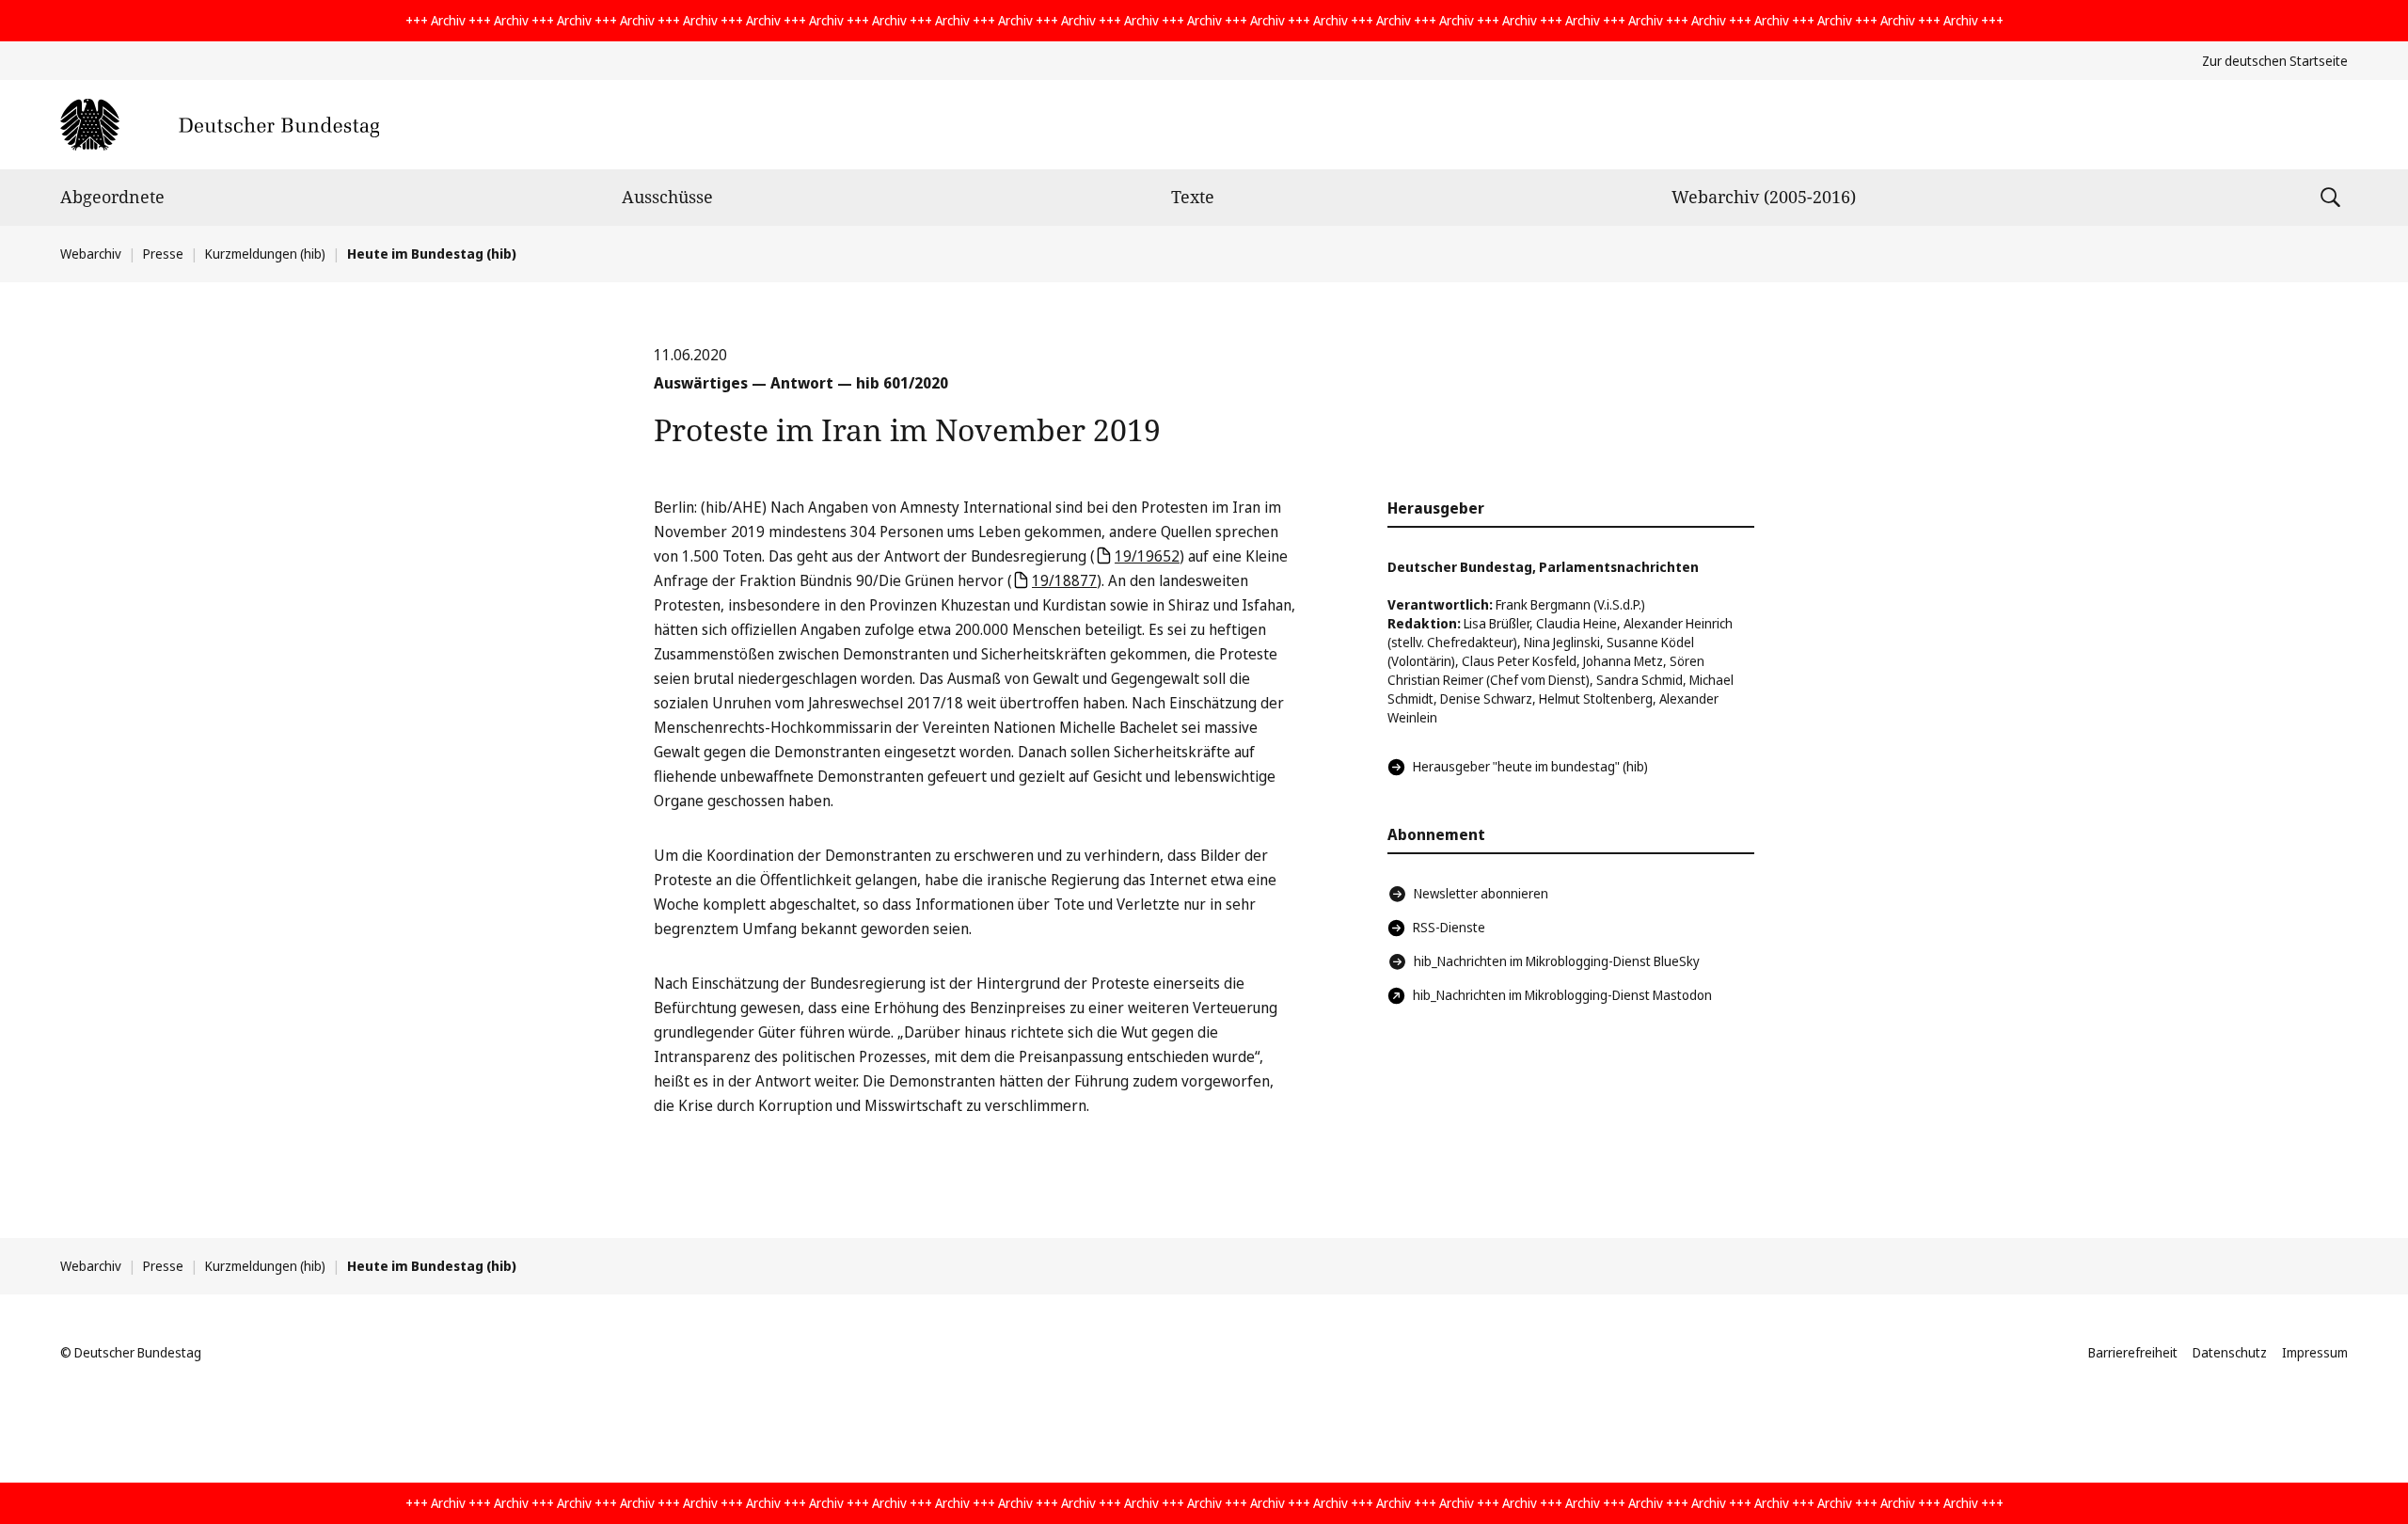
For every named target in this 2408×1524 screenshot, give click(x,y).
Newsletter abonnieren (1481, 893)
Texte (1193, 197)
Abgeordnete (112, 197)
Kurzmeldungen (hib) (265, 254)
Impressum (2315, 1352)
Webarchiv (91, 254)
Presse (163, 254)
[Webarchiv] (220, 125)
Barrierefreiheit (2133, 1352)
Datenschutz (2230, 1352)
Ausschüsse (667, 197)
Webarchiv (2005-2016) (1764, 197)
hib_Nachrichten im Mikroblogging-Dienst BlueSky (1557, 961)
